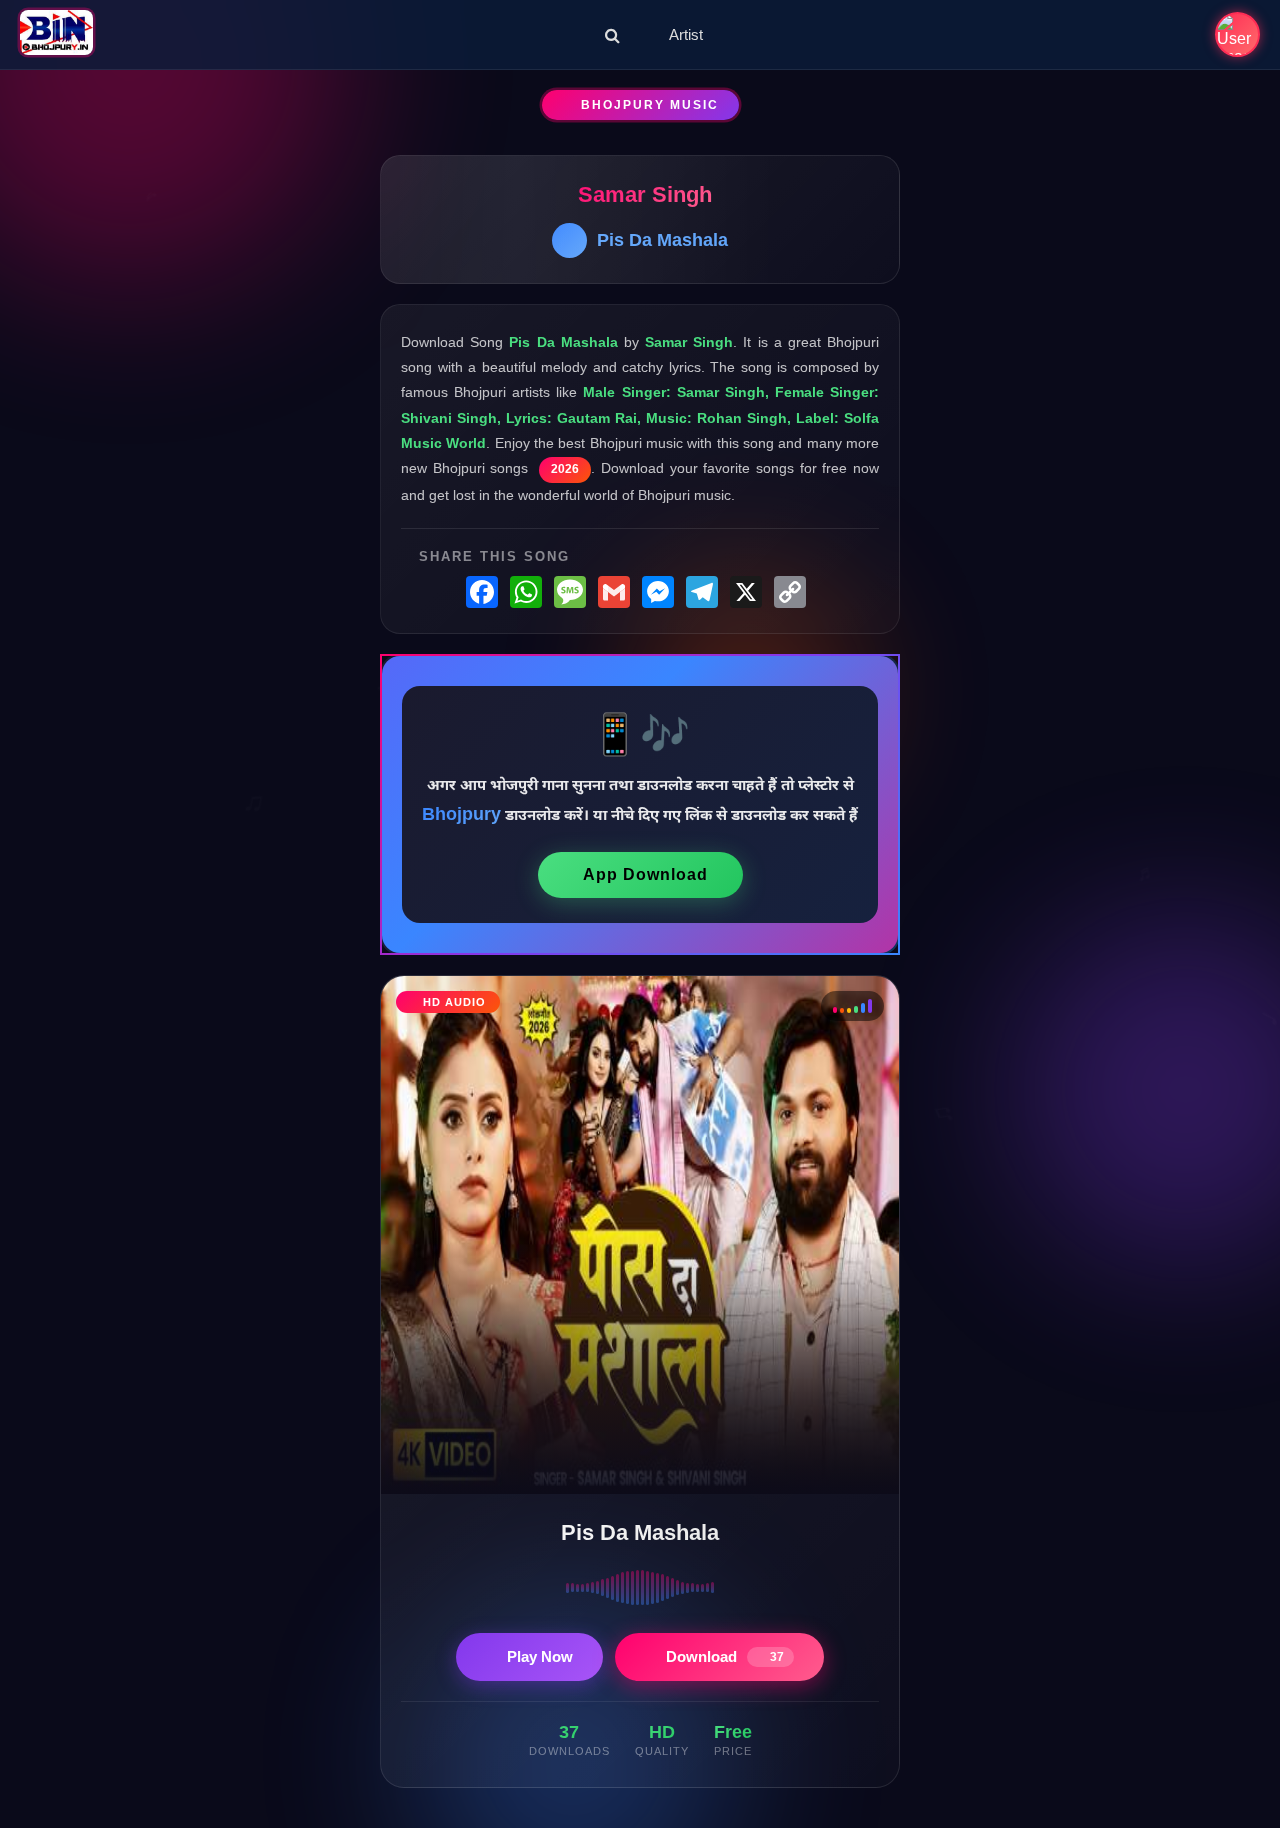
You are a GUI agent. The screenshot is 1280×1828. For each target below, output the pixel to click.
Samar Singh (645, 194)
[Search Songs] (612, 35)
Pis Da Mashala (662, 240)
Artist (686, 34)
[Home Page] (56, 34)
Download (725, 1656)
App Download (645, 874)
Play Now (540, 1656)
